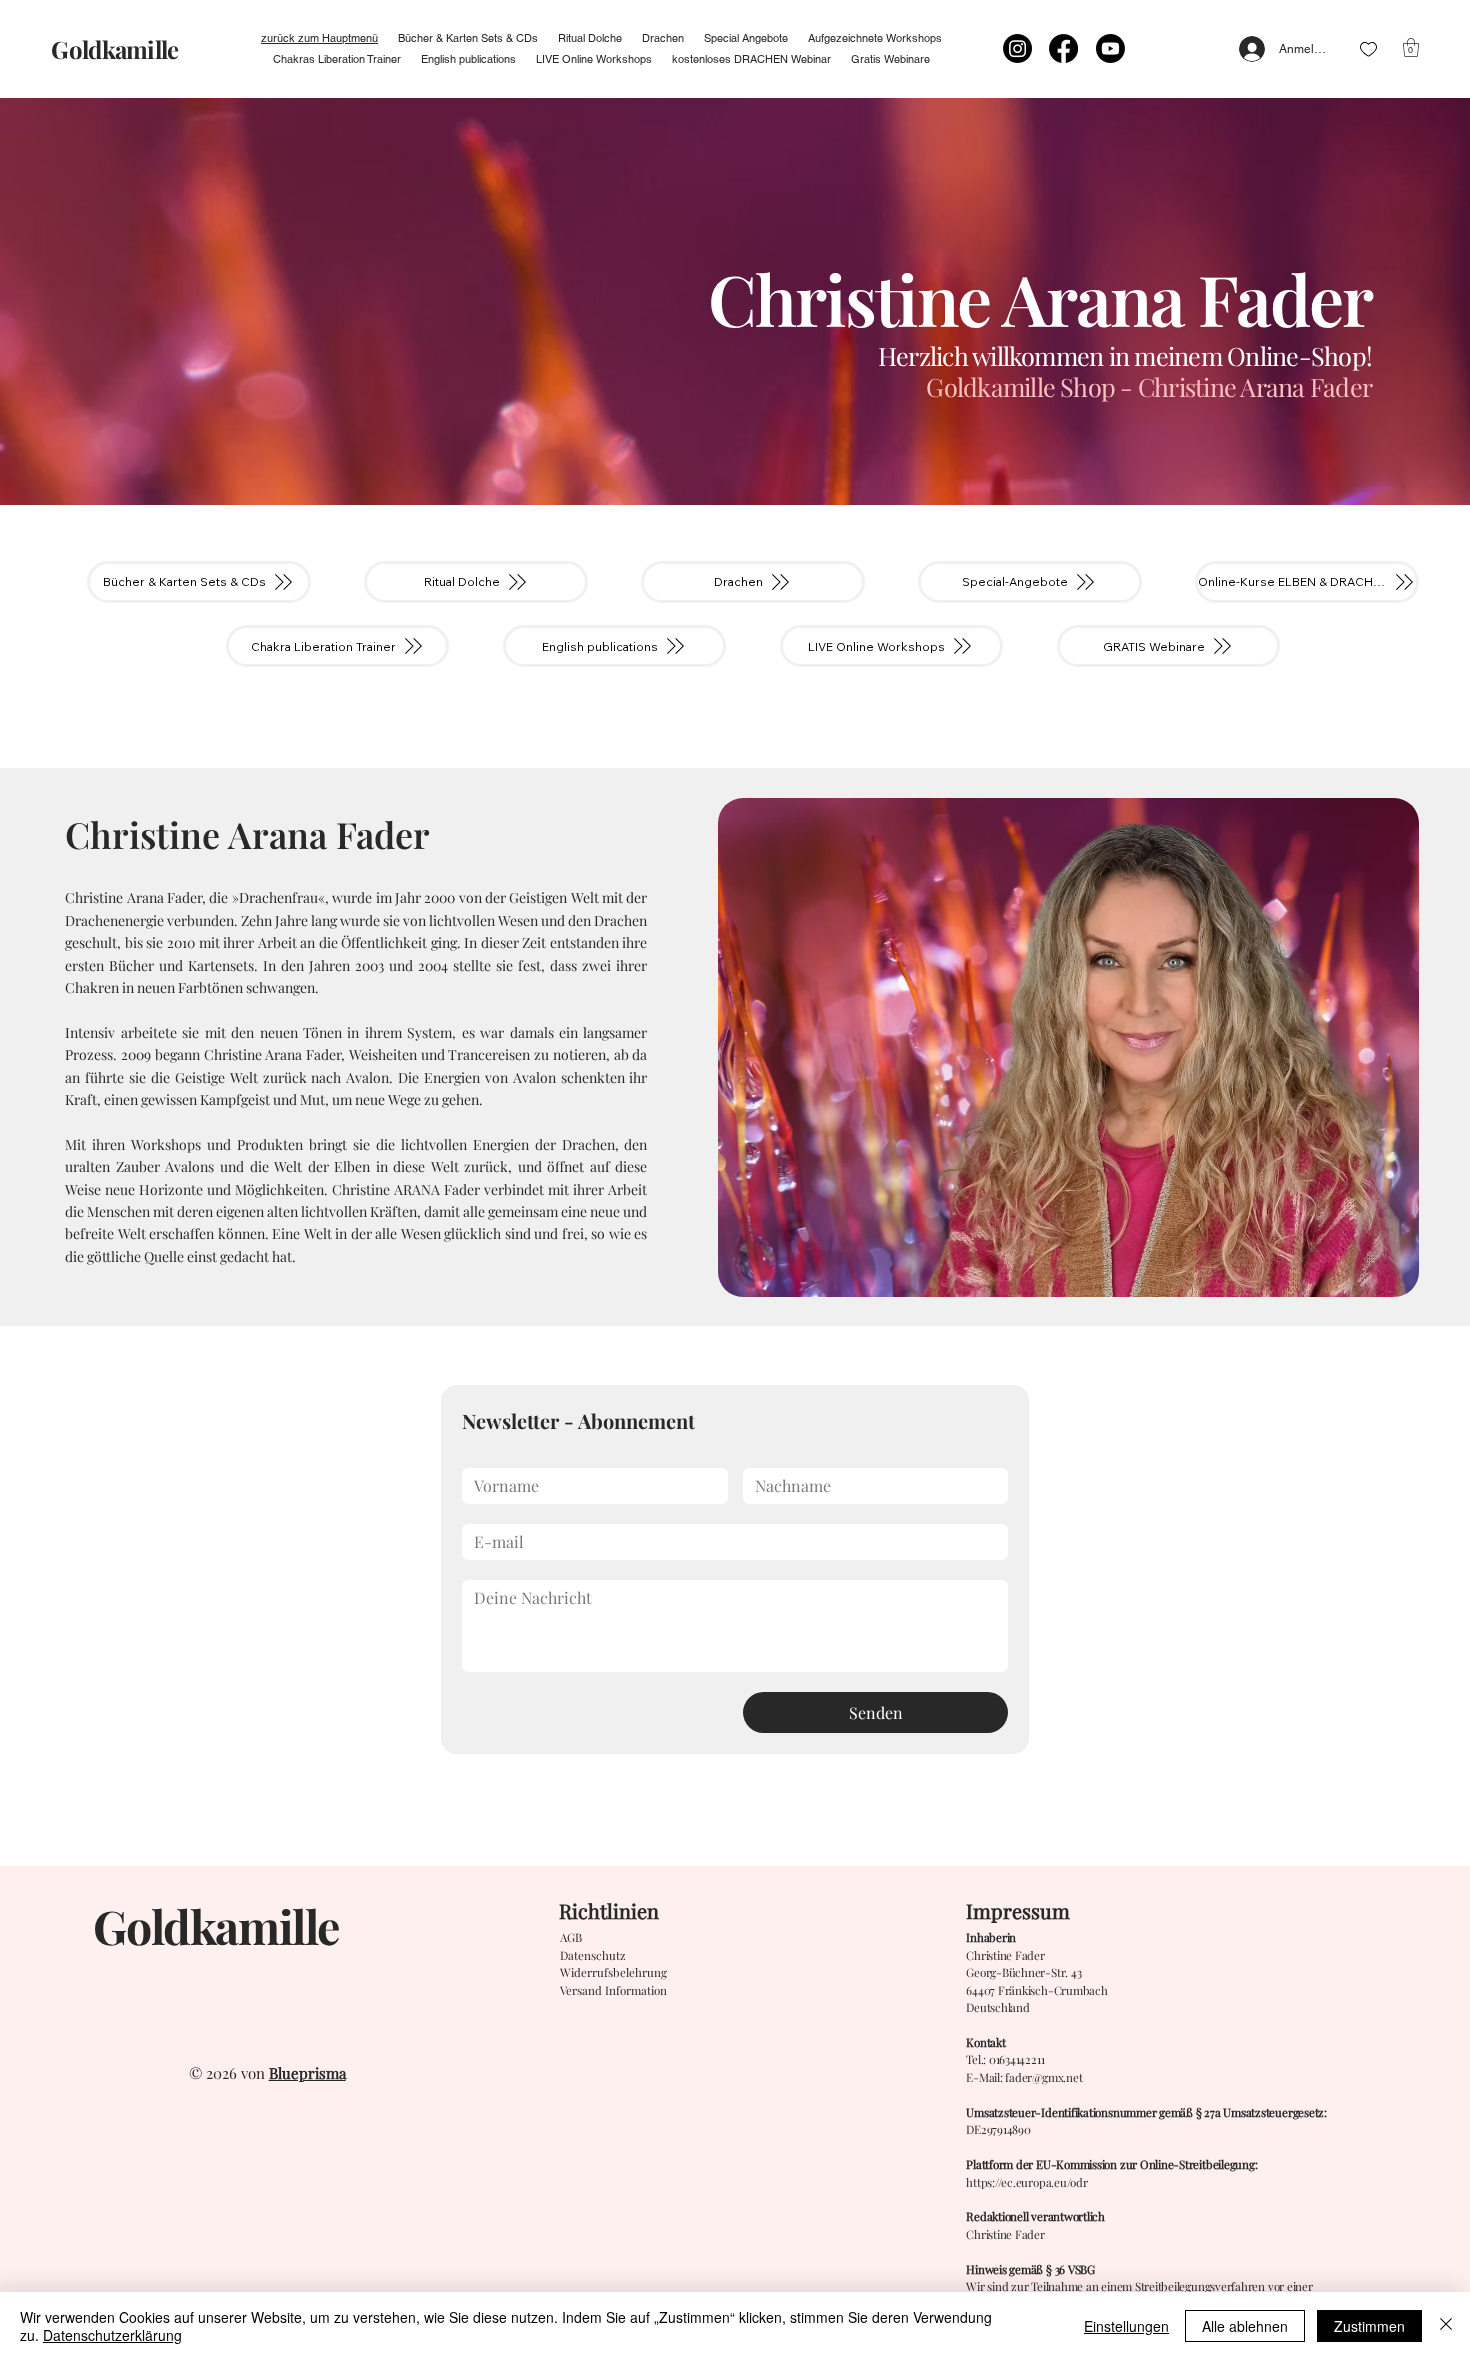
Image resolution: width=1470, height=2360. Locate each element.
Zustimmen (1369, 2326)
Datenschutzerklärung (112, 2335)
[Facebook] (1063, 48)
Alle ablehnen (1245, 2326)
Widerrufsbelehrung (613, 1972)
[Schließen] (1446, 2326)
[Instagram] (1017, 48)
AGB (571, 1937)
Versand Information (613, 1990)
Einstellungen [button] (1126, 2326)
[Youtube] (1110, 48)
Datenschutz (593, 1955)
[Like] (1368, 49)
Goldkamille (114, 49)
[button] (1411, 47)
